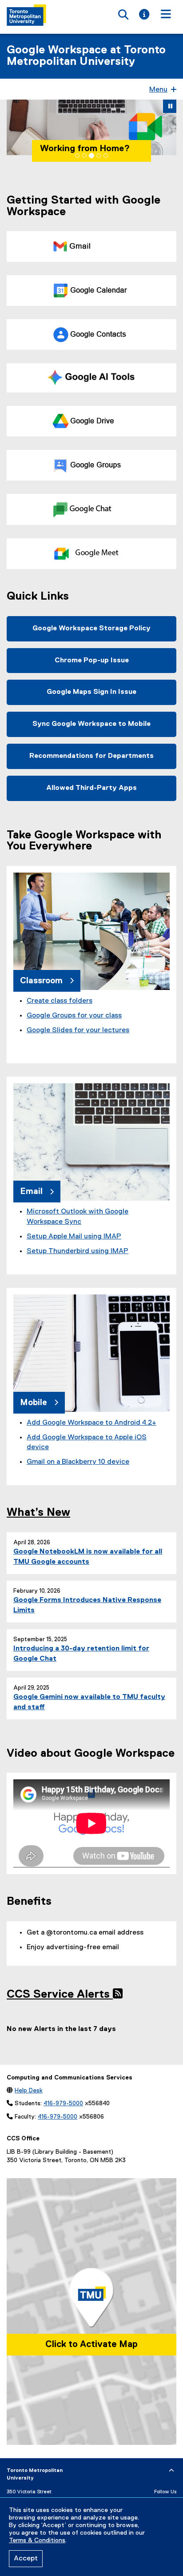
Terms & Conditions (37, 2540)
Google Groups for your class (74, 1015)
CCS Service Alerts (60, 1995)
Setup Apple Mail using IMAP (74, 1236)
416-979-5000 (63, 2103)
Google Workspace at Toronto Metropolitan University (86, 56)
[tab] (77, 155)
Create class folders (60, 1001)
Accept (26, 2559)
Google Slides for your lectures (78, 1030)
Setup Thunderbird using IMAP (78, 1251)
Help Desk (29, 2090)
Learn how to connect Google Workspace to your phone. (87, 139)
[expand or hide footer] (171, 2470)
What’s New (38, 1512)
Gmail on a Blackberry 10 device (78, 1462)
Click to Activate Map (91, 2344)
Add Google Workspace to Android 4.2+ (91, 1422)
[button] (15, 127)
